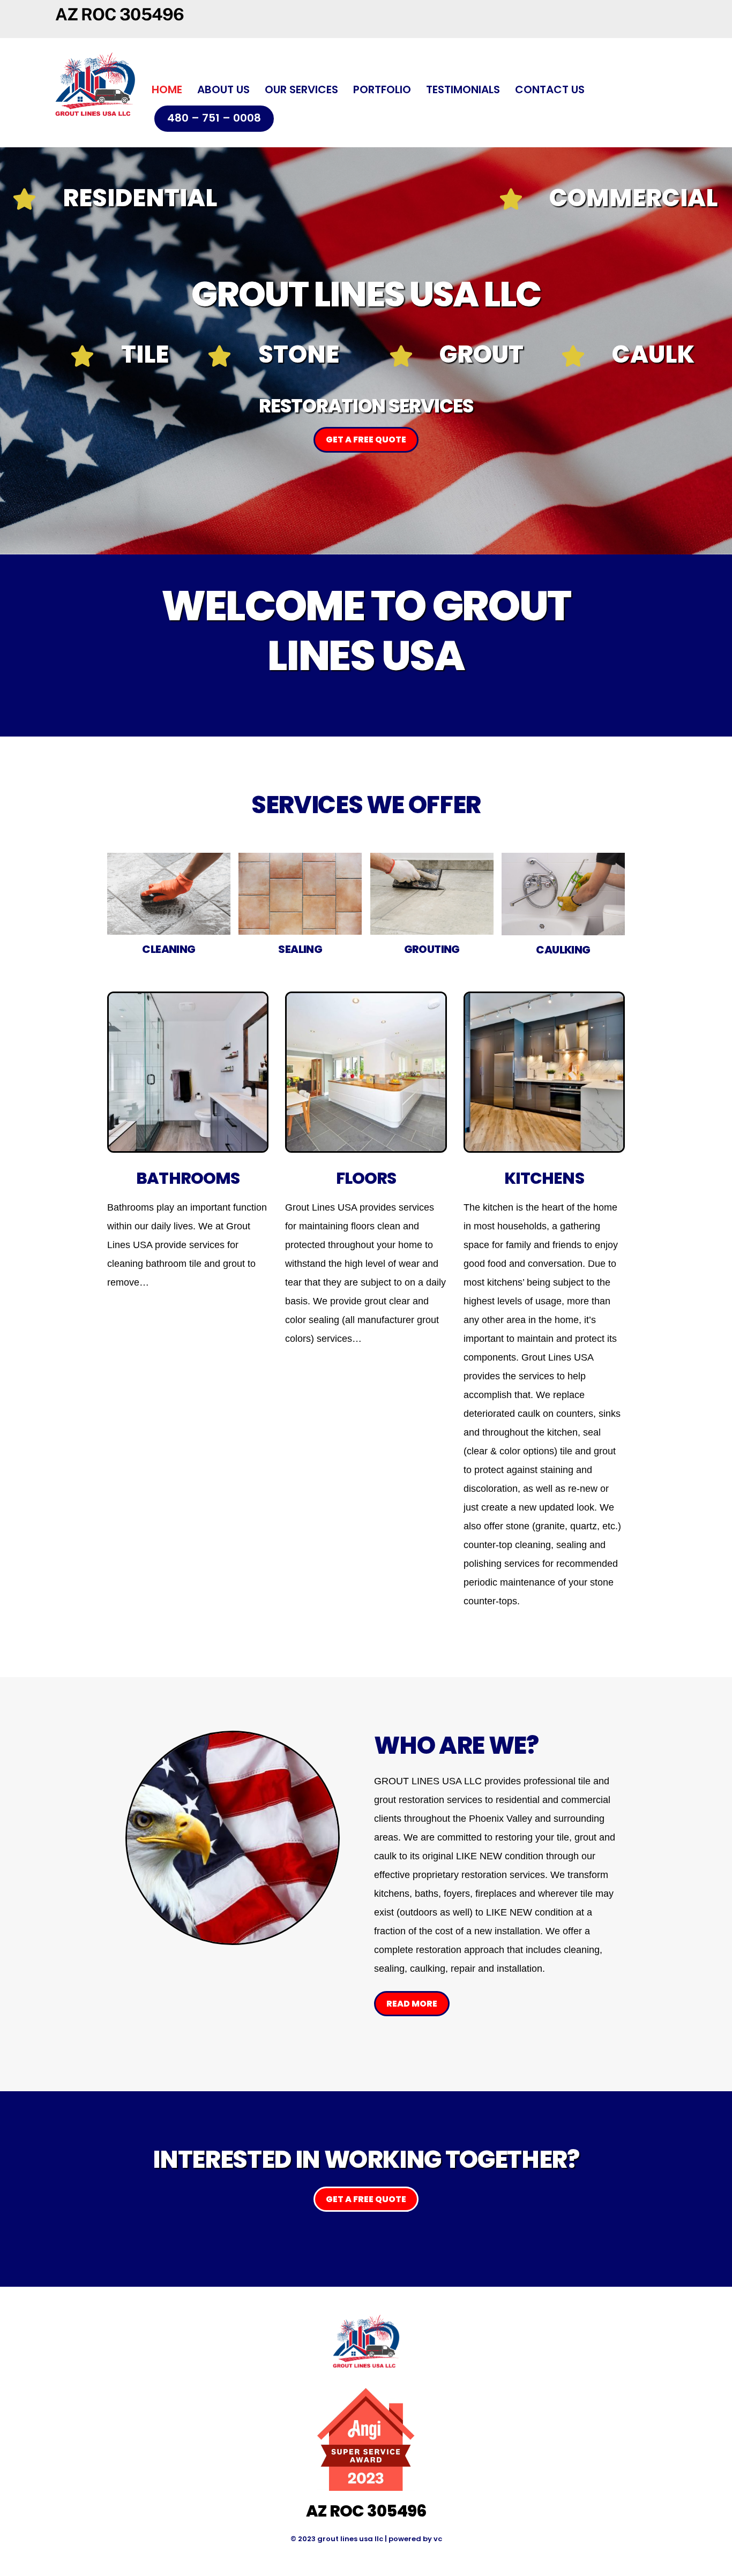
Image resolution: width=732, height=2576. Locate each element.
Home (167, 89)
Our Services (301, 89)
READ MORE (412, 2004)
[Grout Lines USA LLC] (95, 123)
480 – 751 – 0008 (214, 118)
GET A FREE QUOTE (366, 440)
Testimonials (463, 89)
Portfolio (382, 89)
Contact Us (550, 89)
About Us (223, 89)
